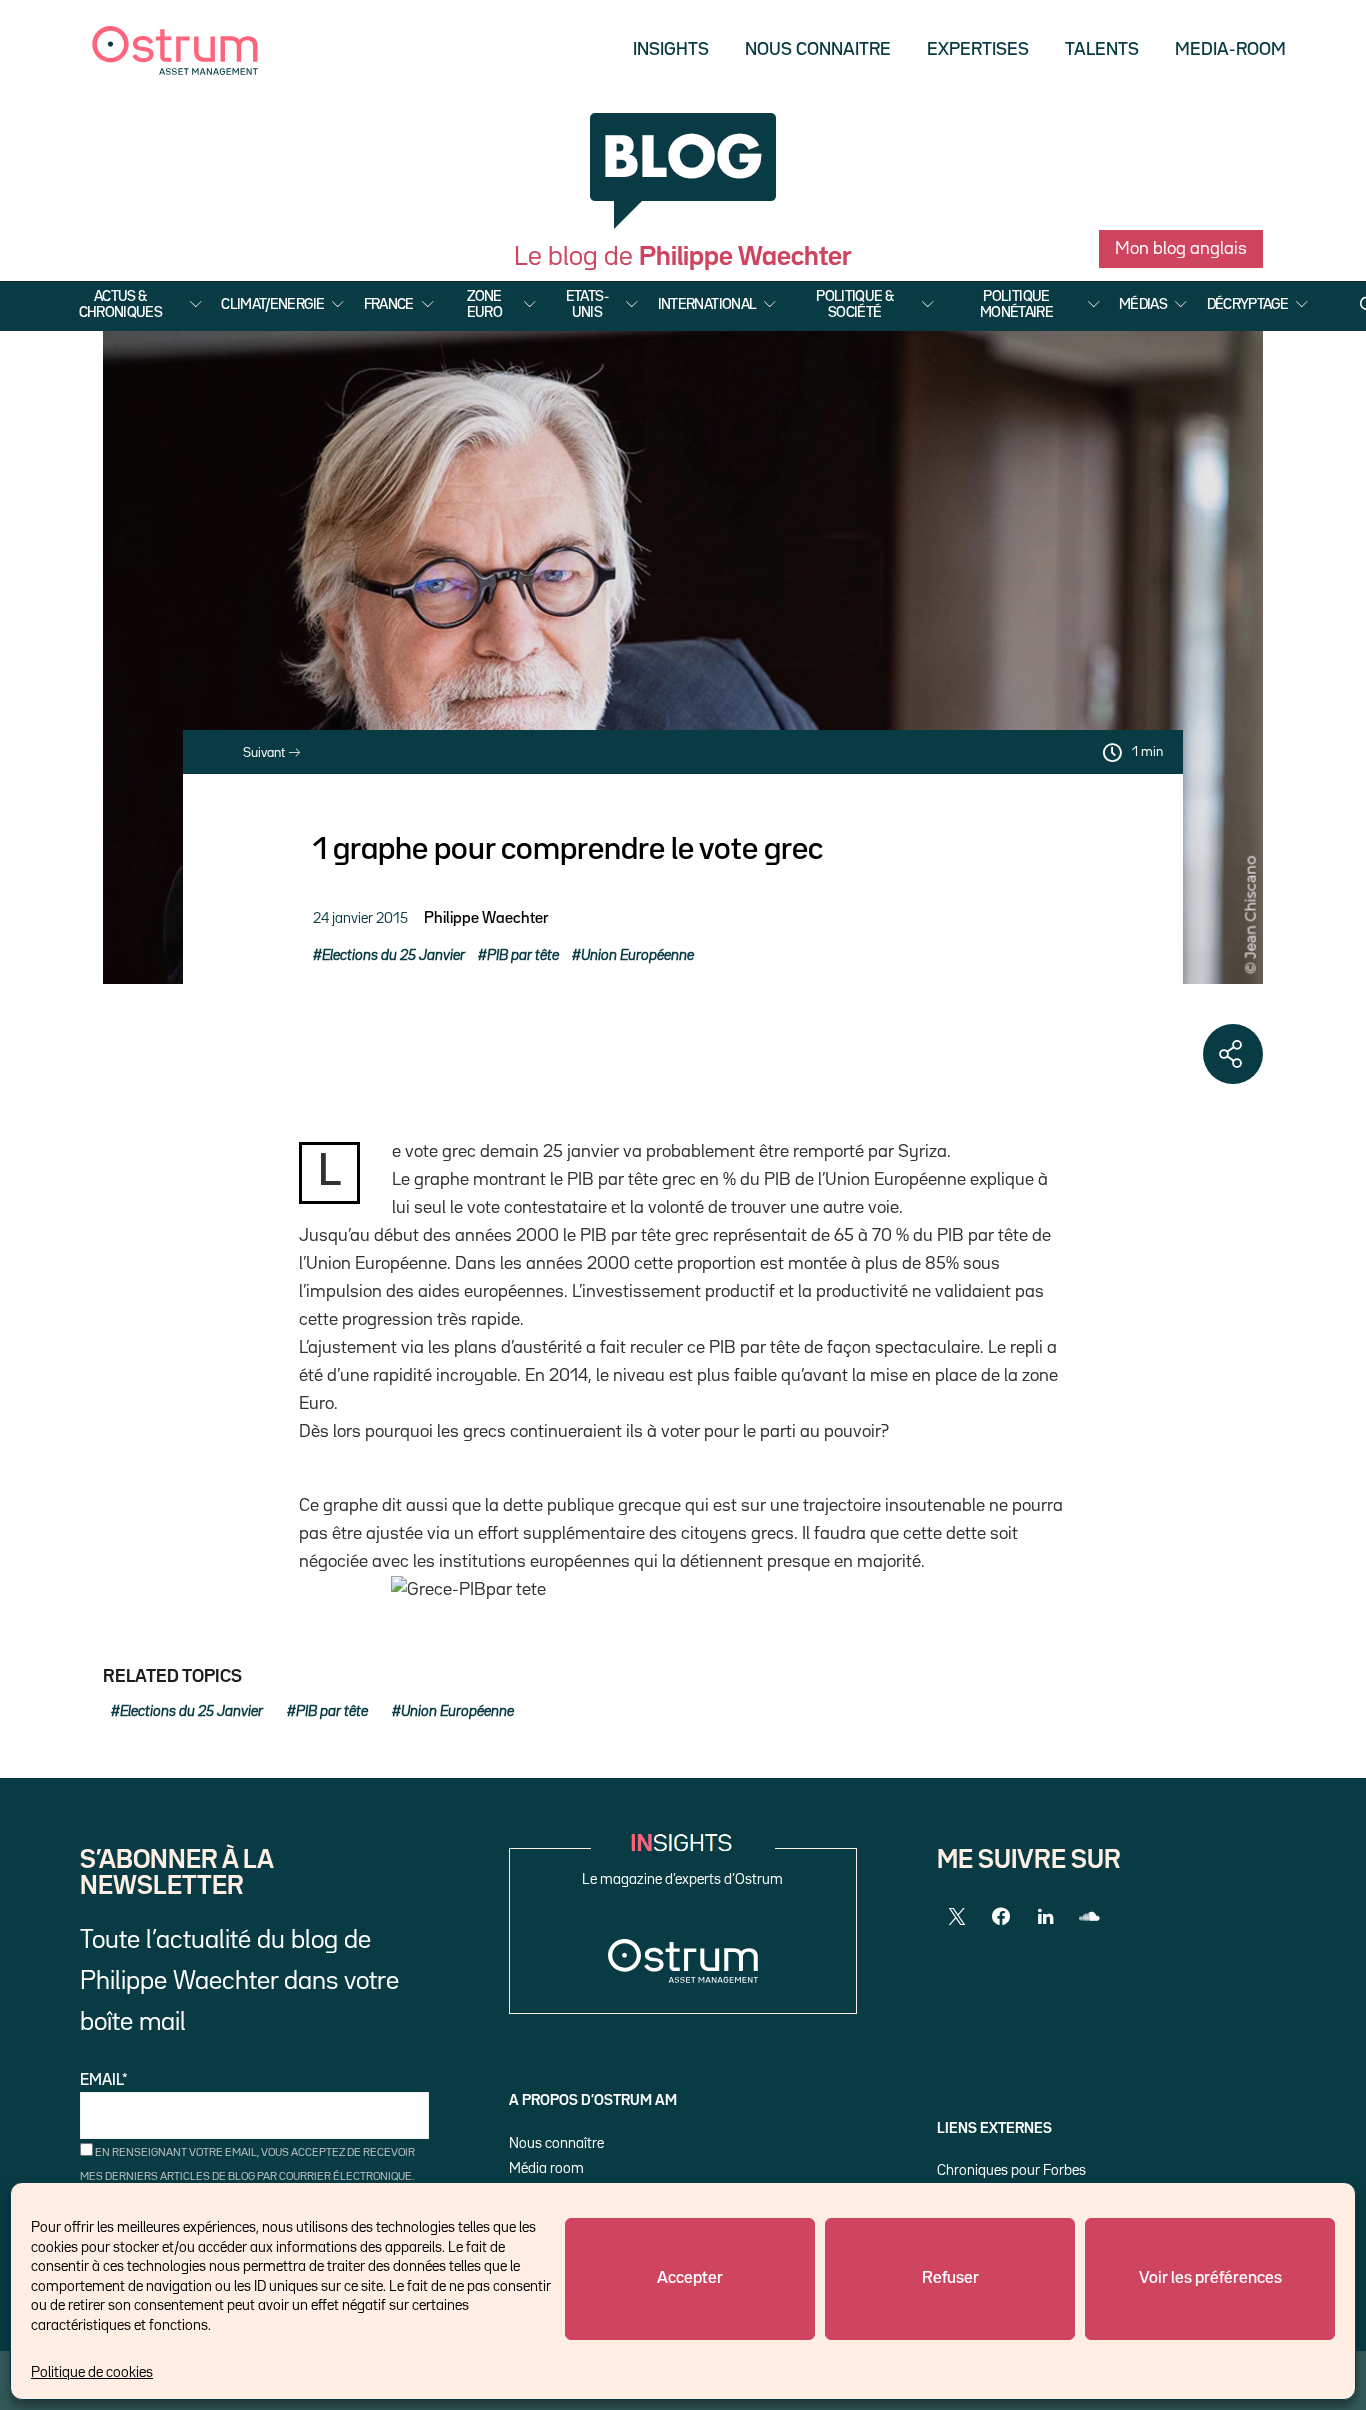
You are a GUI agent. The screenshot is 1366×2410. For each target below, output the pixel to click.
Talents (1102, 50)
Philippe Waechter (486, 919)
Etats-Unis (587, 304)
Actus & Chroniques (121, 304)
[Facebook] (1001, 1917)
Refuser (950, 2278)
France (389, 304)
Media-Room (1230, 50)
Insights (671, 50)
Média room (546, 2168)
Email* (104, 2081)
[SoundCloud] (1089, 1917)
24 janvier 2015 (360, 918)
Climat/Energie (272, 304)
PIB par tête (523, 955)
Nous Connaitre (818, 50)
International (707, 304)
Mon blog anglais (1181, 249)
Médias (1143, 304)
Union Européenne (637, 955)
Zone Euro (484, 304)
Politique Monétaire (1016, 304)
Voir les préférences (1210, 2278)
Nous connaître (556, 2143)
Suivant (265, 753)
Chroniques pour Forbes (1011, 2170)
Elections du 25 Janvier (393, 955)
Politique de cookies (92, 2372)
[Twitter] (957, 1917)
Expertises (978, 50)
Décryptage (1248, 304)
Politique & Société (854, 304)
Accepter (690, 2278)
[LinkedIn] (1045, 1917)
